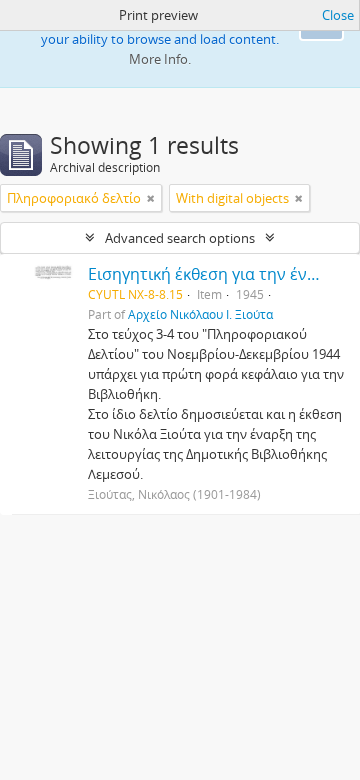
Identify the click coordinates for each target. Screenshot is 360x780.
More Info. (160, 59)
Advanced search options (180, 238)
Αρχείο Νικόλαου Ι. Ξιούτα (200, 314)
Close (338, 15)
